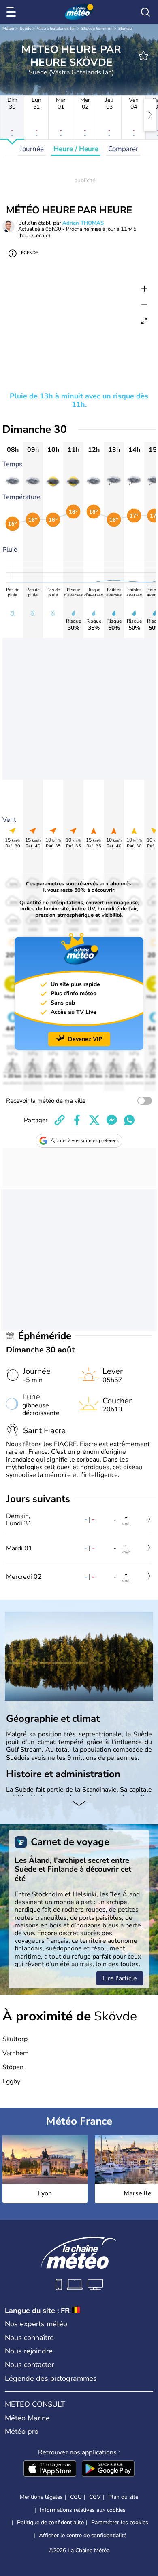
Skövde (125, 29)
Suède (26, 29)
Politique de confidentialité (50, 2522)
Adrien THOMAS (83, 223)
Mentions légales (41, 2497)
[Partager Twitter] (94, 1120)
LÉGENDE (28, 253)
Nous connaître (29, 2338)
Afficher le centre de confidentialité (83, 2536)
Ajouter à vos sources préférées (85, 1140)
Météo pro (22, 2431)
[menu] (13, 12)
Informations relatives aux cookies (83, 2510)
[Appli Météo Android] (108, 2469)
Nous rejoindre (29, 2351)
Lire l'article (120, 1978)
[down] (79, 1804)
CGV (95, 2497)
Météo (8, 29)
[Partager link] (60, 1120)
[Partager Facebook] (77, 1120)
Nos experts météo (36, 2324)
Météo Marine (27, 2418)
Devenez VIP (85, 1039)
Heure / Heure (76, 149)
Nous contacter (29, 2365)
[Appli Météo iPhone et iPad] (50, 2469)
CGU (76, 2497)
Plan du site (123, 2497)
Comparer (123, 149)
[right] (150, 115)
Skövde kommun (97, 29)
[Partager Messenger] (112, 1120)
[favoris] (143, 56)
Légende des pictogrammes (51, 2378)
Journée (32, 149)
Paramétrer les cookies (120, 2523)
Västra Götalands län (56, 29)
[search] (145, 12)
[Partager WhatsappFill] (129, 1120)
